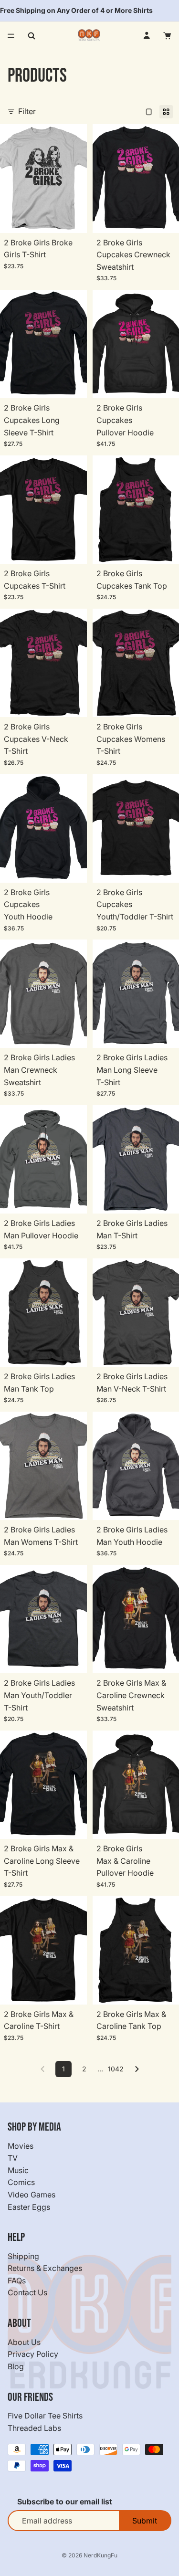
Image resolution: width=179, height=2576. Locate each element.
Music (18, 2170)
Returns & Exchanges (45, 2269)
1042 (116, 2069)
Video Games (32, 2195)
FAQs (17, 2280)
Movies (21, 2146)
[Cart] (168, 36)
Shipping (23, 2256)
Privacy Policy (33, 2354)
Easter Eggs (29, 2207)
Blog (16, 2366)
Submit (145, 2521)
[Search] (32, 36)
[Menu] (11, 36)
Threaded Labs (34, 2428)
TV (13, 2158)
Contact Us (27, 2293)
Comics (21, 2183)
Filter (27, 111)
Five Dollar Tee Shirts (45, 2416)
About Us (24, 2342)
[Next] (137, 2069)
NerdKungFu (100, 2555)
